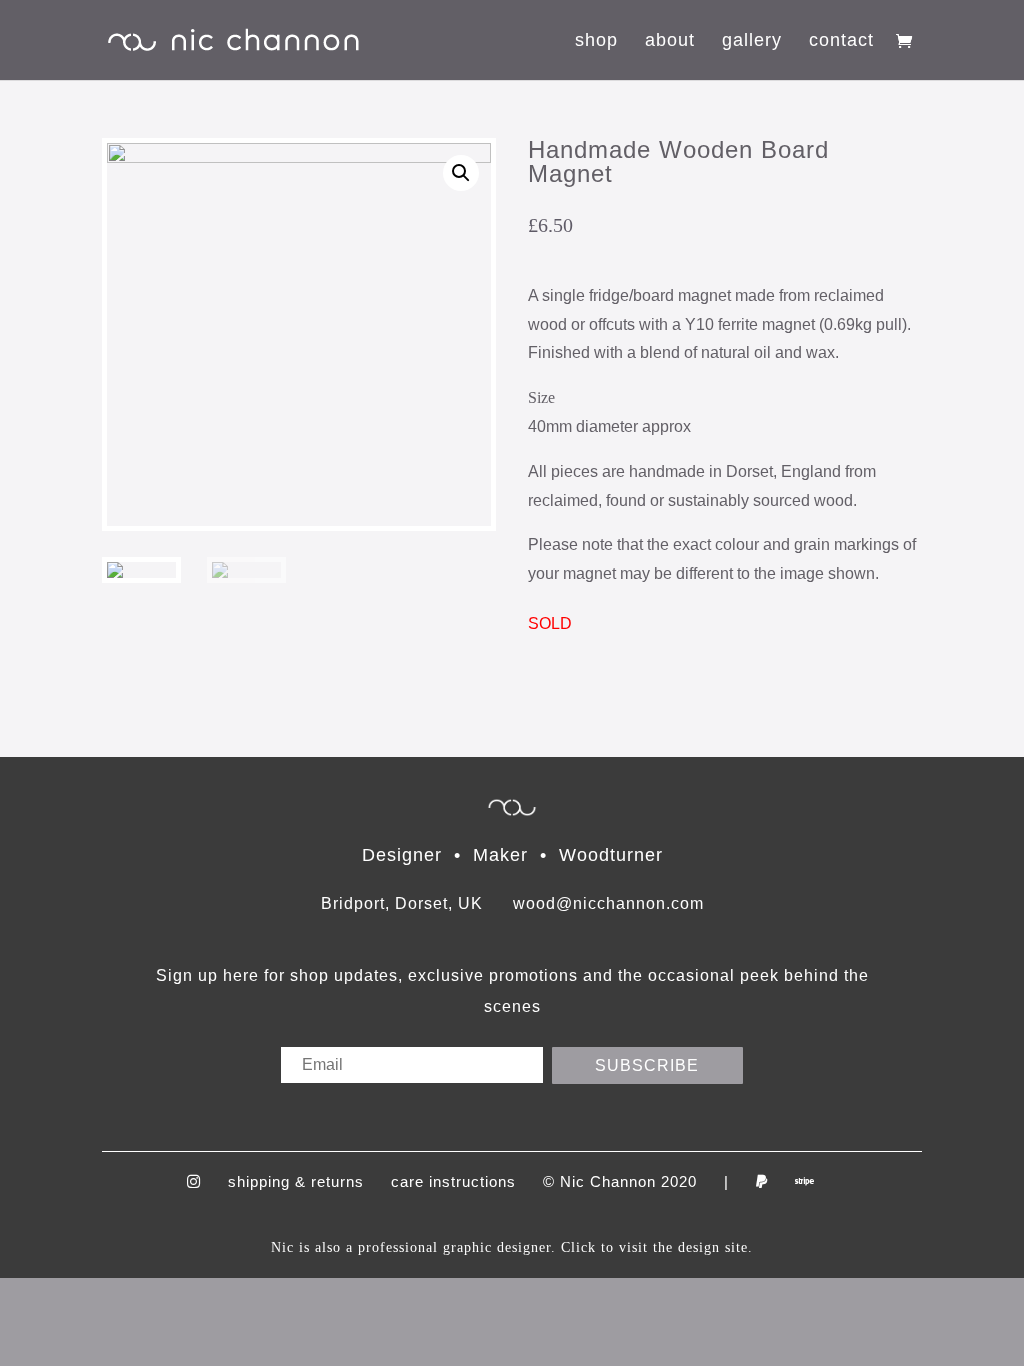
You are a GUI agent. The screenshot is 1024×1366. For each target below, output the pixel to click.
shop (596, 41)
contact (841, 41)
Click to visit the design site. (657, 1247)
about (670, 41)
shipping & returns (296, 1181)
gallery (752, 41)
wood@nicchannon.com (608, 903)
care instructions (453, 1181)
